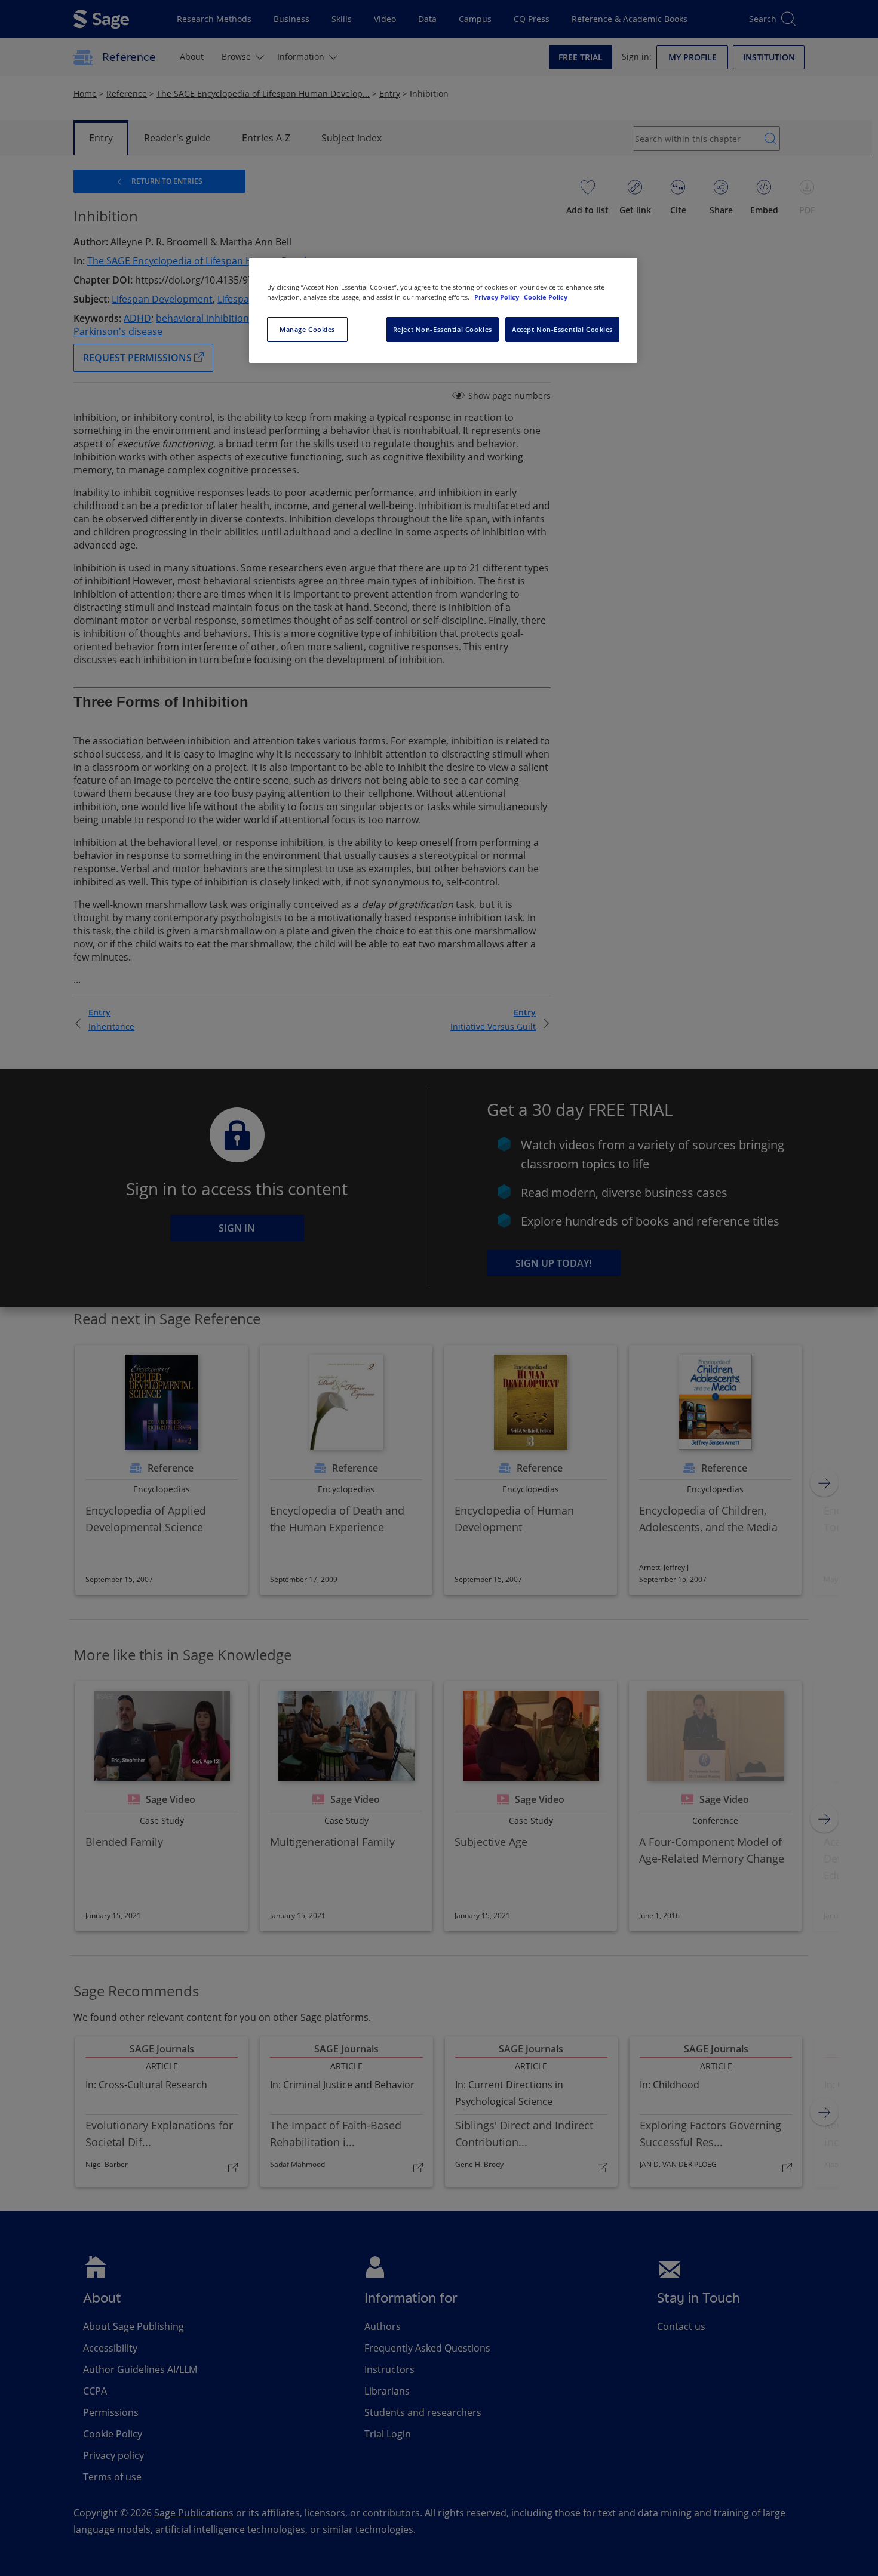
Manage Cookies (307, 329)
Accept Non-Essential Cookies (562, 329)
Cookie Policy (546, 297)
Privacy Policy (498, 297)
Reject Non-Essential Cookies (443, 329)
